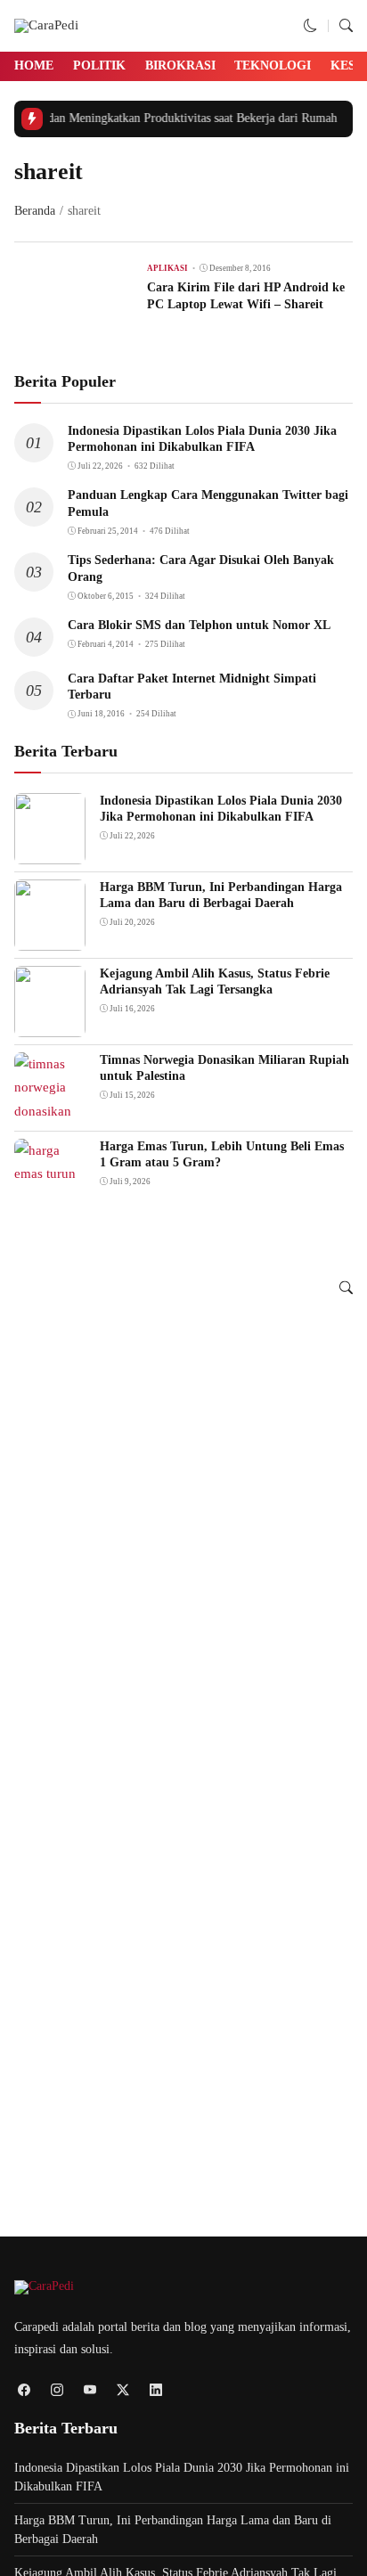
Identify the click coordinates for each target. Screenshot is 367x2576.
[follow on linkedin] (155, 2389)
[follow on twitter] (122, 2389)
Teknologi (273, 65)
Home (34, 65)
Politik (99, 65)
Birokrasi (180, 65)
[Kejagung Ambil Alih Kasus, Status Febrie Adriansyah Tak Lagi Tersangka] (50, 1025)
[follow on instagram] (57, 2389)
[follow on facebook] (24, 2389)
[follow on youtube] (90, 2389)
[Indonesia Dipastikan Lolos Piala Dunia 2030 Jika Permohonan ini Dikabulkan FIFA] (50, 852)
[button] (310, 26)
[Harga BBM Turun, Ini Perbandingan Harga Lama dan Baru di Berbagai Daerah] (50, 938)
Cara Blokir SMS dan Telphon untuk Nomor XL (199, 625)
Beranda (35, 211)
